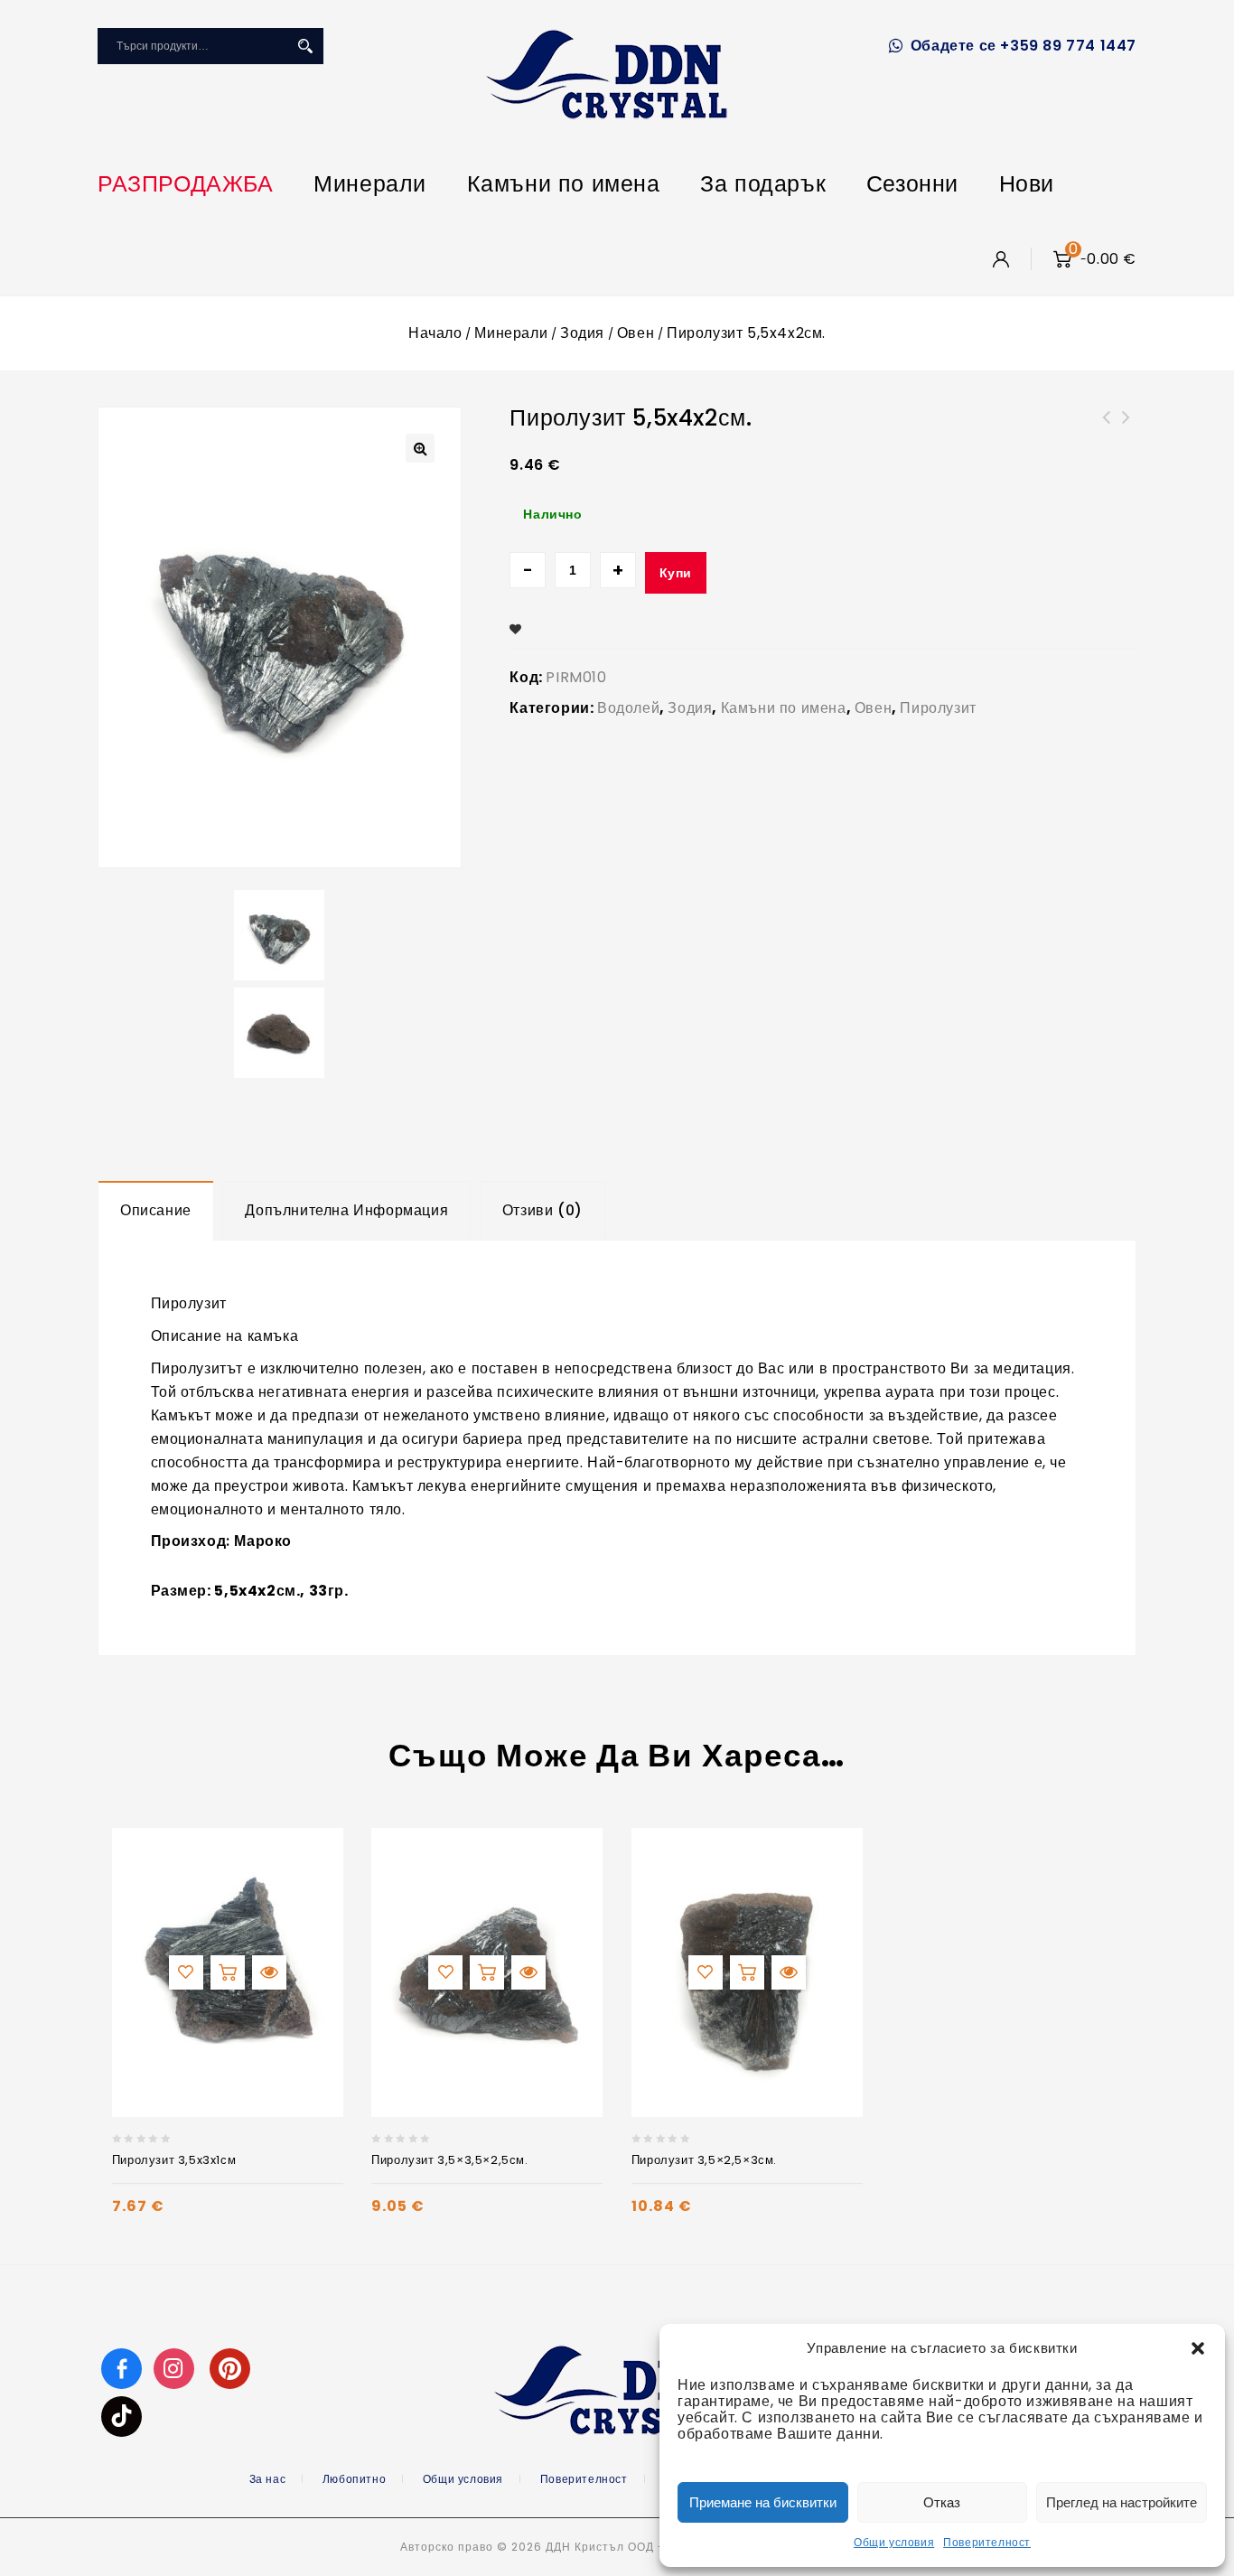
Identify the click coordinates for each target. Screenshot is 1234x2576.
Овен (636, 333)
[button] (1198, 2348)
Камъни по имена (564, 184)
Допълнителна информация (346, 1210)
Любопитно (354, 2479)
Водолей (628, 708)
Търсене (305, 46)
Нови (1027, 184)
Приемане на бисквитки (763, 2502)
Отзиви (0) (542, 1210)
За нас (268, 2479)
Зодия (582, 333)
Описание (156, 1210)
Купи (676, 573)
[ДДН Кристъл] (607, 74)
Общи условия (894, 2542)
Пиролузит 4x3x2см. (1107, 428)
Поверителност (987, 2542)
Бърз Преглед (269, 1972)
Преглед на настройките (1122, 2502)
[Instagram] (176, 2368)
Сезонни (912, 184)
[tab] (156, 1211)
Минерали (370, 184)
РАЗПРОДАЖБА (186, 184)
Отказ (942, 2502)
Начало (435, 333)
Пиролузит (938, 708)
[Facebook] (122, 2368)
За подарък (763, 184)
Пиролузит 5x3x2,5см (1126, 428)
